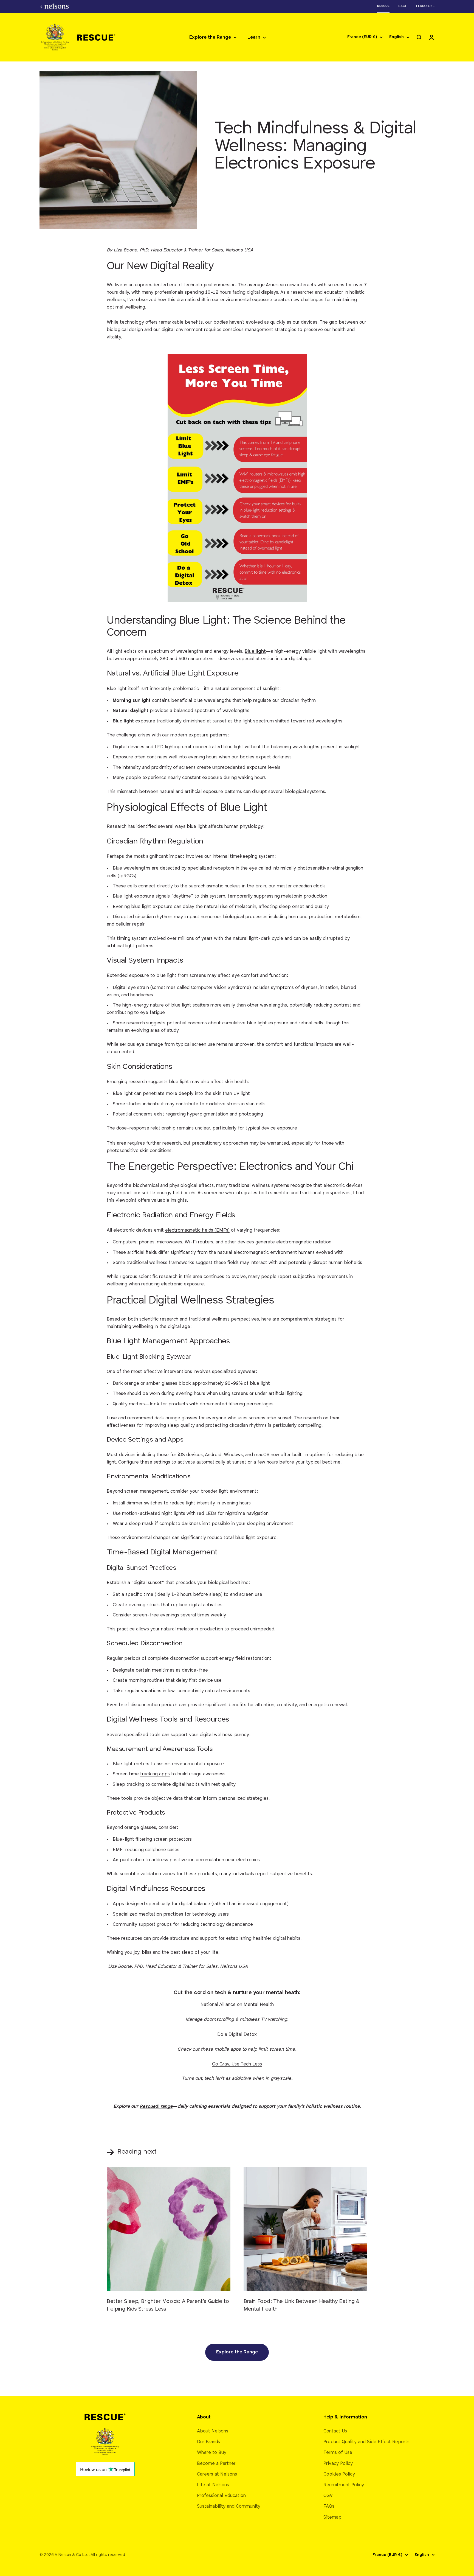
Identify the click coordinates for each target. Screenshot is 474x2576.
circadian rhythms (154, 917)
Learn (254, 37)
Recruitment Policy (344, 2485)
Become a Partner (216, 2464)
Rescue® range (156, 2107)
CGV (328, 2496)
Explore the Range (210, 37)
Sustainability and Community (229, 2506)
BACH (403, 6)
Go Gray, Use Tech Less (237, 2064)
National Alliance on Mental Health (237, 2005)
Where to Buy (212, 2453)
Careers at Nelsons (217, 2474)
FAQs (329, 2506)
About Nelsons (213, 2431)
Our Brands (208, 2442)
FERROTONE (425, 6)
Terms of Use (338, 2453)
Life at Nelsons (213, 2485)
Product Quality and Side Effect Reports (366, 2442)
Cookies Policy (339, 2474)
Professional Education (221, 2496)
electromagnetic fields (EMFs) (197, 1230)
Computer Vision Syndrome (220, 988)
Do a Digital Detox (237, 2035)
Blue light (255, 651)
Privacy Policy (338, 2464)
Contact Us (335, 2431)
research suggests (148, 1082)
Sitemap (332, 2517)
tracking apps (155, 1774)
